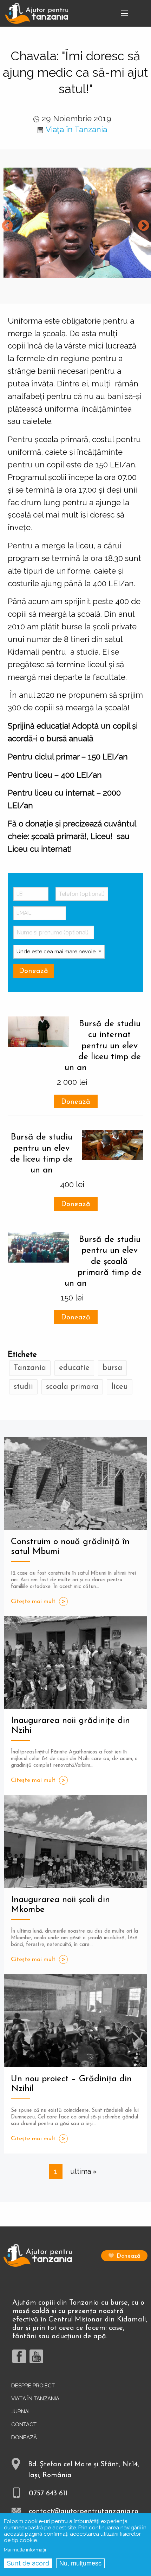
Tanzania (30, 1368)
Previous (7, 226)
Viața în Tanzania (76, 129)
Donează (76, 1102)
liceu (120, 1387)
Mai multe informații (25, 2550)
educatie (74, 1368)
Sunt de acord (28, 2563)
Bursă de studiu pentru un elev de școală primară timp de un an (103, 1262)
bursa (112, 1368)
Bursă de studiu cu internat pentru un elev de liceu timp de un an (103, 1046)
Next (144, 226)
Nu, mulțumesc (80, 2563)
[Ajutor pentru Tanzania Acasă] (37, 13)
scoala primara (72, 1387)
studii (23, 1387)
